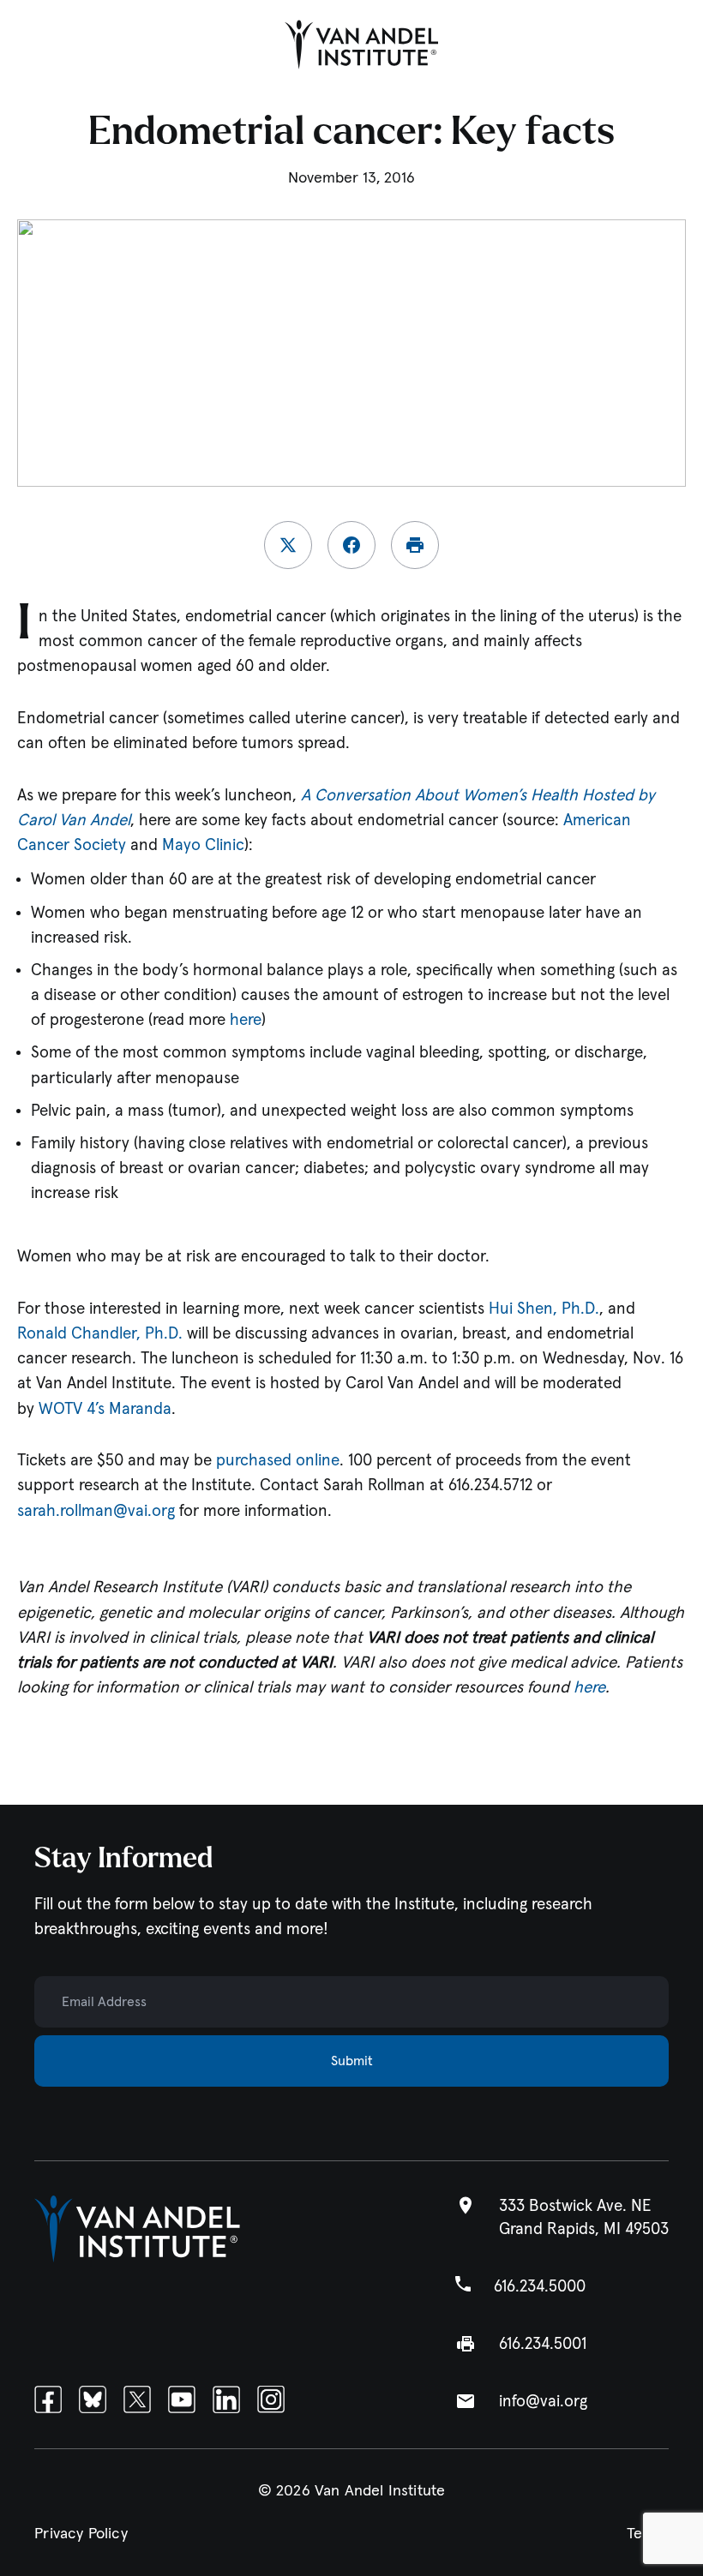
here (246, 1020)
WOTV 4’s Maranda (105, 1409)
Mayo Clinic (203, 845)
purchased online (278, 1461)
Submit (352, 2061)
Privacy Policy (81, 2534)
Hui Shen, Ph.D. (544, 1309)
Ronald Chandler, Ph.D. (100, 1334)
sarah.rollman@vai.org (96, 1511)
